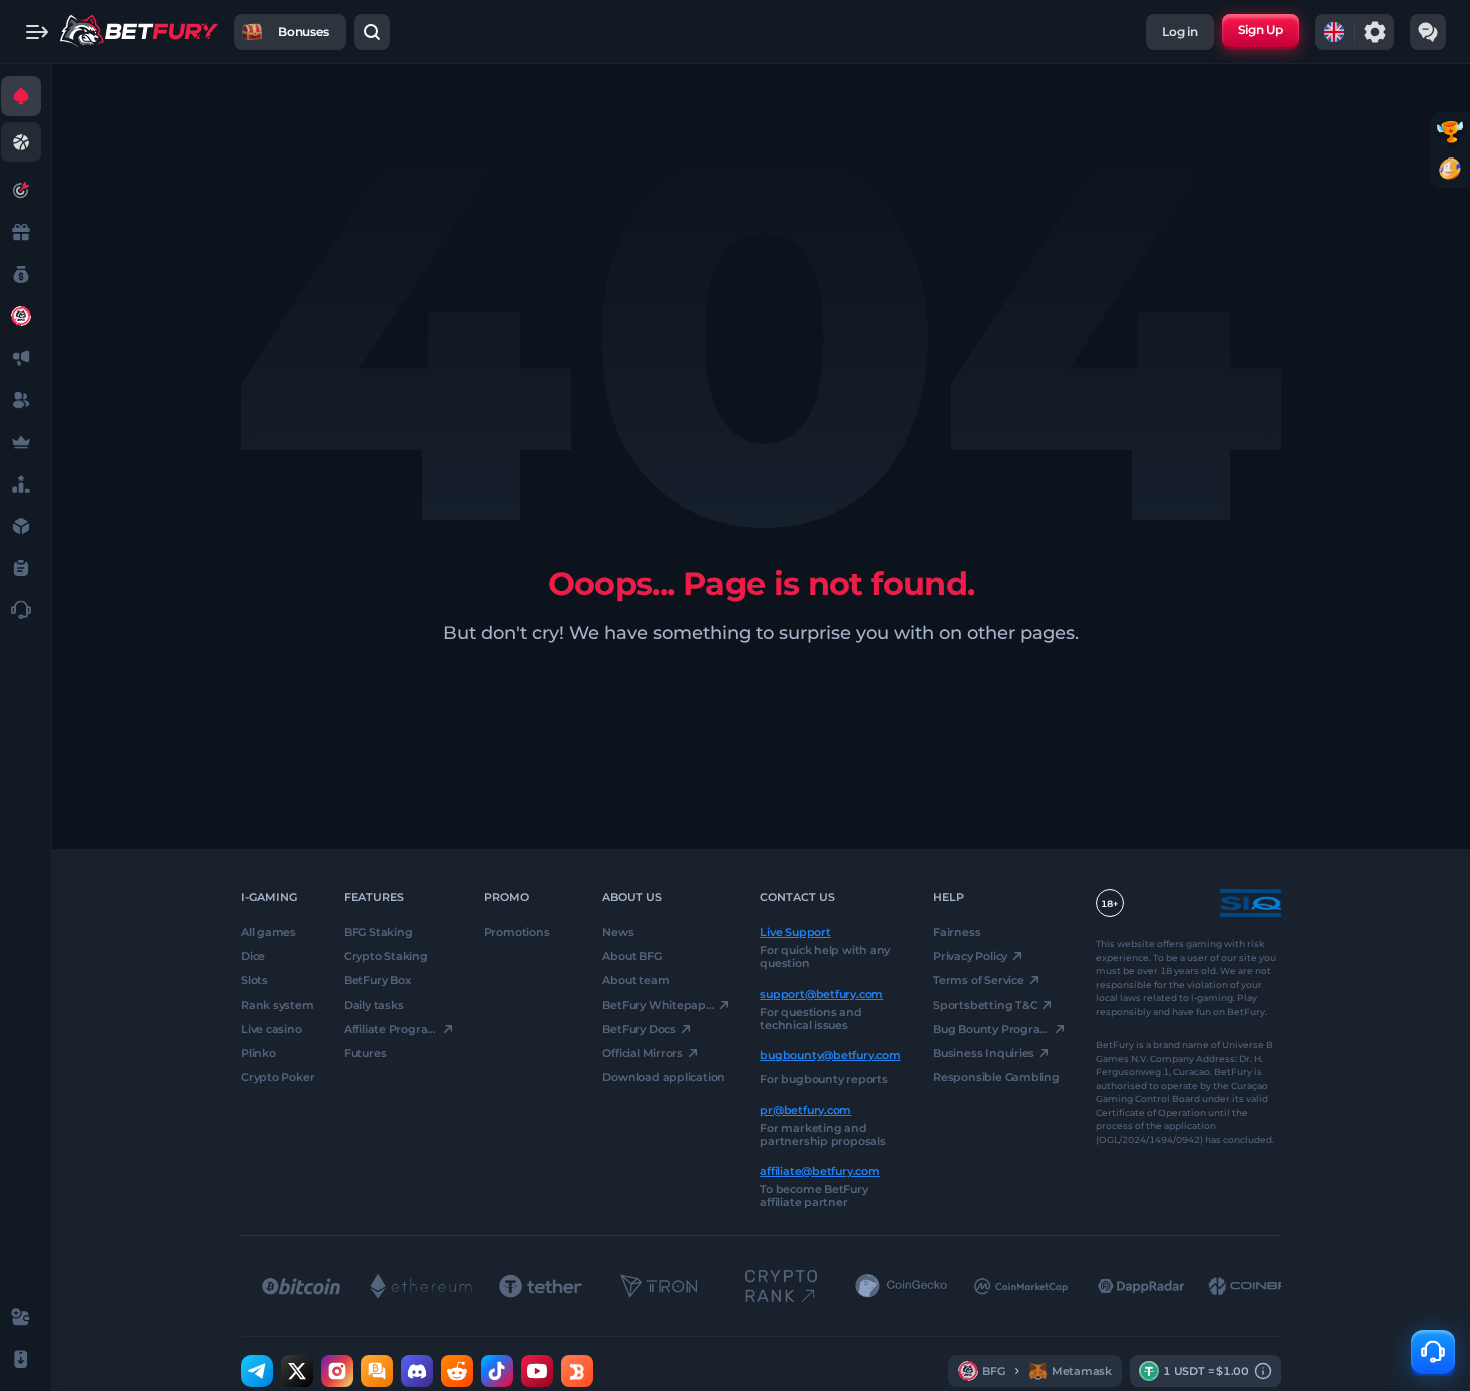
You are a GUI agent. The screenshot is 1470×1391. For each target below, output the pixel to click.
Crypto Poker (277, 1077)
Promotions (517, 932)
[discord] (417, 1371)
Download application (663, 1077)
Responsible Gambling (996, 1077)
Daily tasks (374, 1004)
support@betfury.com (821, 993)
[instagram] (337, 1371)
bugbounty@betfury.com (830, 1055)
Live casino (271, 1029)
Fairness (956, 932)
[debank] (577, 1371)
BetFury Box (377, 980)
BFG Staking (378, 932)
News (617, 932)
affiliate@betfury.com (819, 1171)
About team (635, 980)
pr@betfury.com (805, 1109)
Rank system (277, 1004)
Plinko (258, 1053)
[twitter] (297, 1371)
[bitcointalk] (377, 1371)
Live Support (795, 932)
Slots (254, 980)
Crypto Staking (386, 956)
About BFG (631, 956)
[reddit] (457, 1371)
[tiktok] (497, 1371)
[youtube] (537, 1371)
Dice (253, 956)
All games (268, 932)
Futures (365, 1053)
